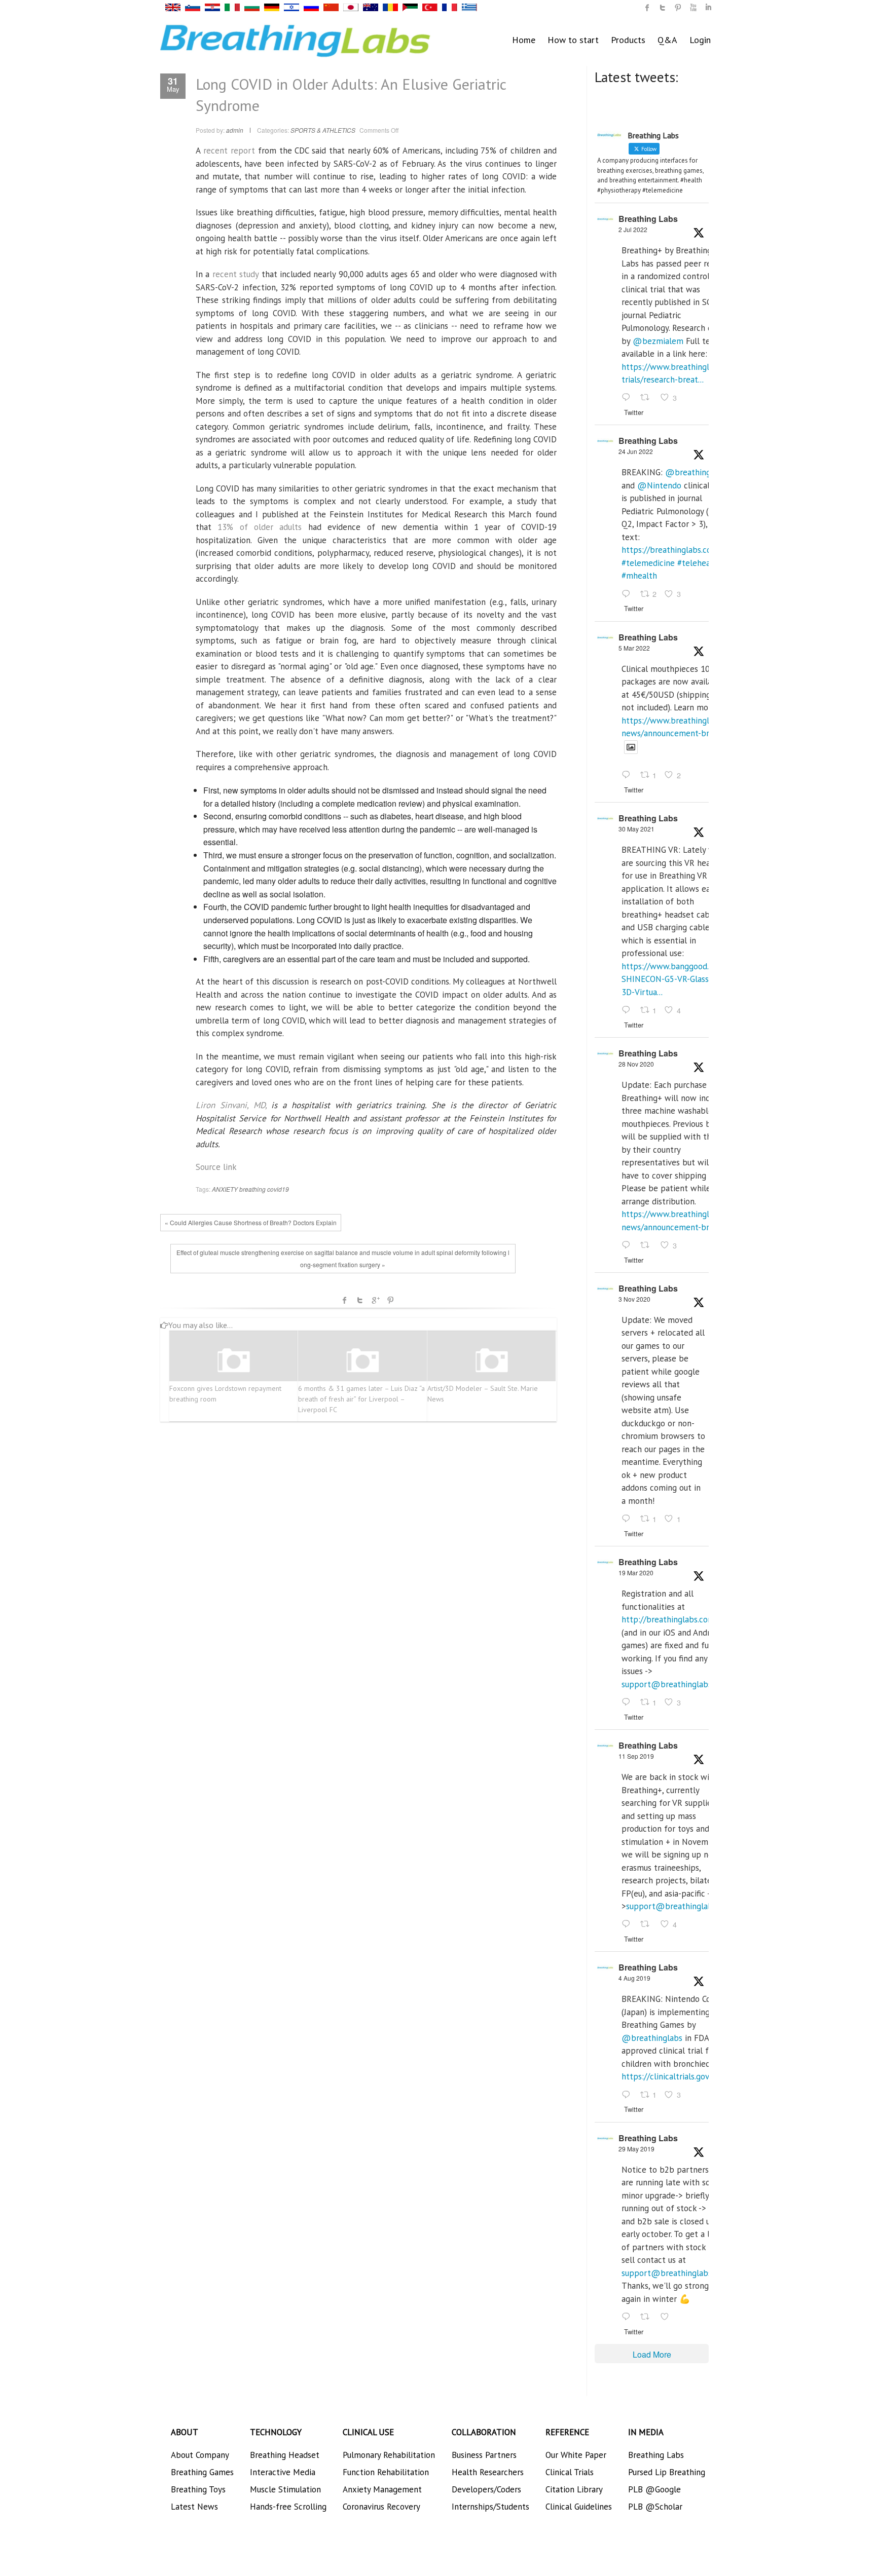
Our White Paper (576, 2455)
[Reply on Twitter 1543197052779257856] (628, 398)
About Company (200, 2455)
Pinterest (390, 1300)
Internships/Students (490, 2507)
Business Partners (484, 2455)
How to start (573, 40)
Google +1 (375, 1300)
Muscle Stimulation (285, 2489)
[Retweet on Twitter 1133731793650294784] (648, 2317)
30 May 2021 (636, 829)
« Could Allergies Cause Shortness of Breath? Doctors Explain (251, 1222)
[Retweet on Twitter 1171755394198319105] (648, 1925)
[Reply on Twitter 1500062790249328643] (628, 776)
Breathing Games (202, 2472)
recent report (229, 150)
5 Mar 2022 (634, 648)
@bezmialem (658, 341)
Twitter (360, 1300)
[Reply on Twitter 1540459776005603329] (628, 594)
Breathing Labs (648, 219)
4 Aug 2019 (634, 1978)
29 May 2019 (636, 2149)
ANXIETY (225, 1189)
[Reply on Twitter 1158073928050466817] (628, 2095)
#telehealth (699, 563)
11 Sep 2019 (636, 1756)
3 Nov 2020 (634, 1299)
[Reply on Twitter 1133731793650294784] (628, 2317)
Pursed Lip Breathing (667, 2472)
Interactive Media (283, 2472)
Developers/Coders (486, 2489)
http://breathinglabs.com (668, 1619)
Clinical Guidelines (579, 2507)
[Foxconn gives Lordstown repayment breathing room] (234, 1361)
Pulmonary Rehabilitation (389, 2455)
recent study (235, 274)
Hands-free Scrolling (288, 2507)
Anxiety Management (382, 2489)
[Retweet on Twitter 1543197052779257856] (648, 398)
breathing (252, 1189)
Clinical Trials (570, 2472)
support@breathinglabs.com (675, 1684)
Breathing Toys (198, 2489)
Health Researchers (488, 2472)
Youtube (693, 8)
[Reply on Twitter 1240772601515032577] (628, 1702)
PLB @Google (654, 2489)
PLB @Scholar (655, 2507)
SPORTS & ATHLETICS (323, 130)
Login (700, 40)
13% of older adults (260, 527)
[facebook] (647, 8)
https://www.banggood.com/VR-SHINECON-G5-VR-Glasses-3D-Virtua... (681, 979)
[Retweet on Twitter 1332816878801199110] (648, 1245)
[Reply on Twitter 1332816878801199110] (628, 1245)
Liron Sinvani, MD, (231, 1105)
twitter (663, 8)
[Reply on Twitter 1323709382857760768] (628, 1519)
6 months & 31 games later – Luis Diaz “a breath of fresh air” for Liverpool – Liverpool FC (361, 1399)
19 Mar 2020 (636, 1573)
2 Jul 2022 (633, 229)
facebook (345, 1300)
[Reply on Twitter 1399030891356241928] (628, 1010)
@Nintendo (659, 485)
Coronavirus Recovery (381, 2507)
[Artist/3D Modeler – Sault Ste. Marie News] (492, 1361)
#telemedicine (648, 563)
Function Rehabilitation (386, 2472)
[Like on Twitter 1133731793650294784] (668, 2317)
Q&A (667, 40)
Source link (216, 1167)
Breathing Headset (285, 2455)
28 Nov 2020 (636, 1064)
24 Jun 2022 (636, 451)
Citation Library (574, 2489)
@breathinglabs (696, 472)
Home (524, 40)
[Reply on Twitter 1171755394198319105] (628, 1925)
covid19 (278, 1189)
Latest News (194, 2507)
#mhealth (639, 576)
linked (708, 8)
